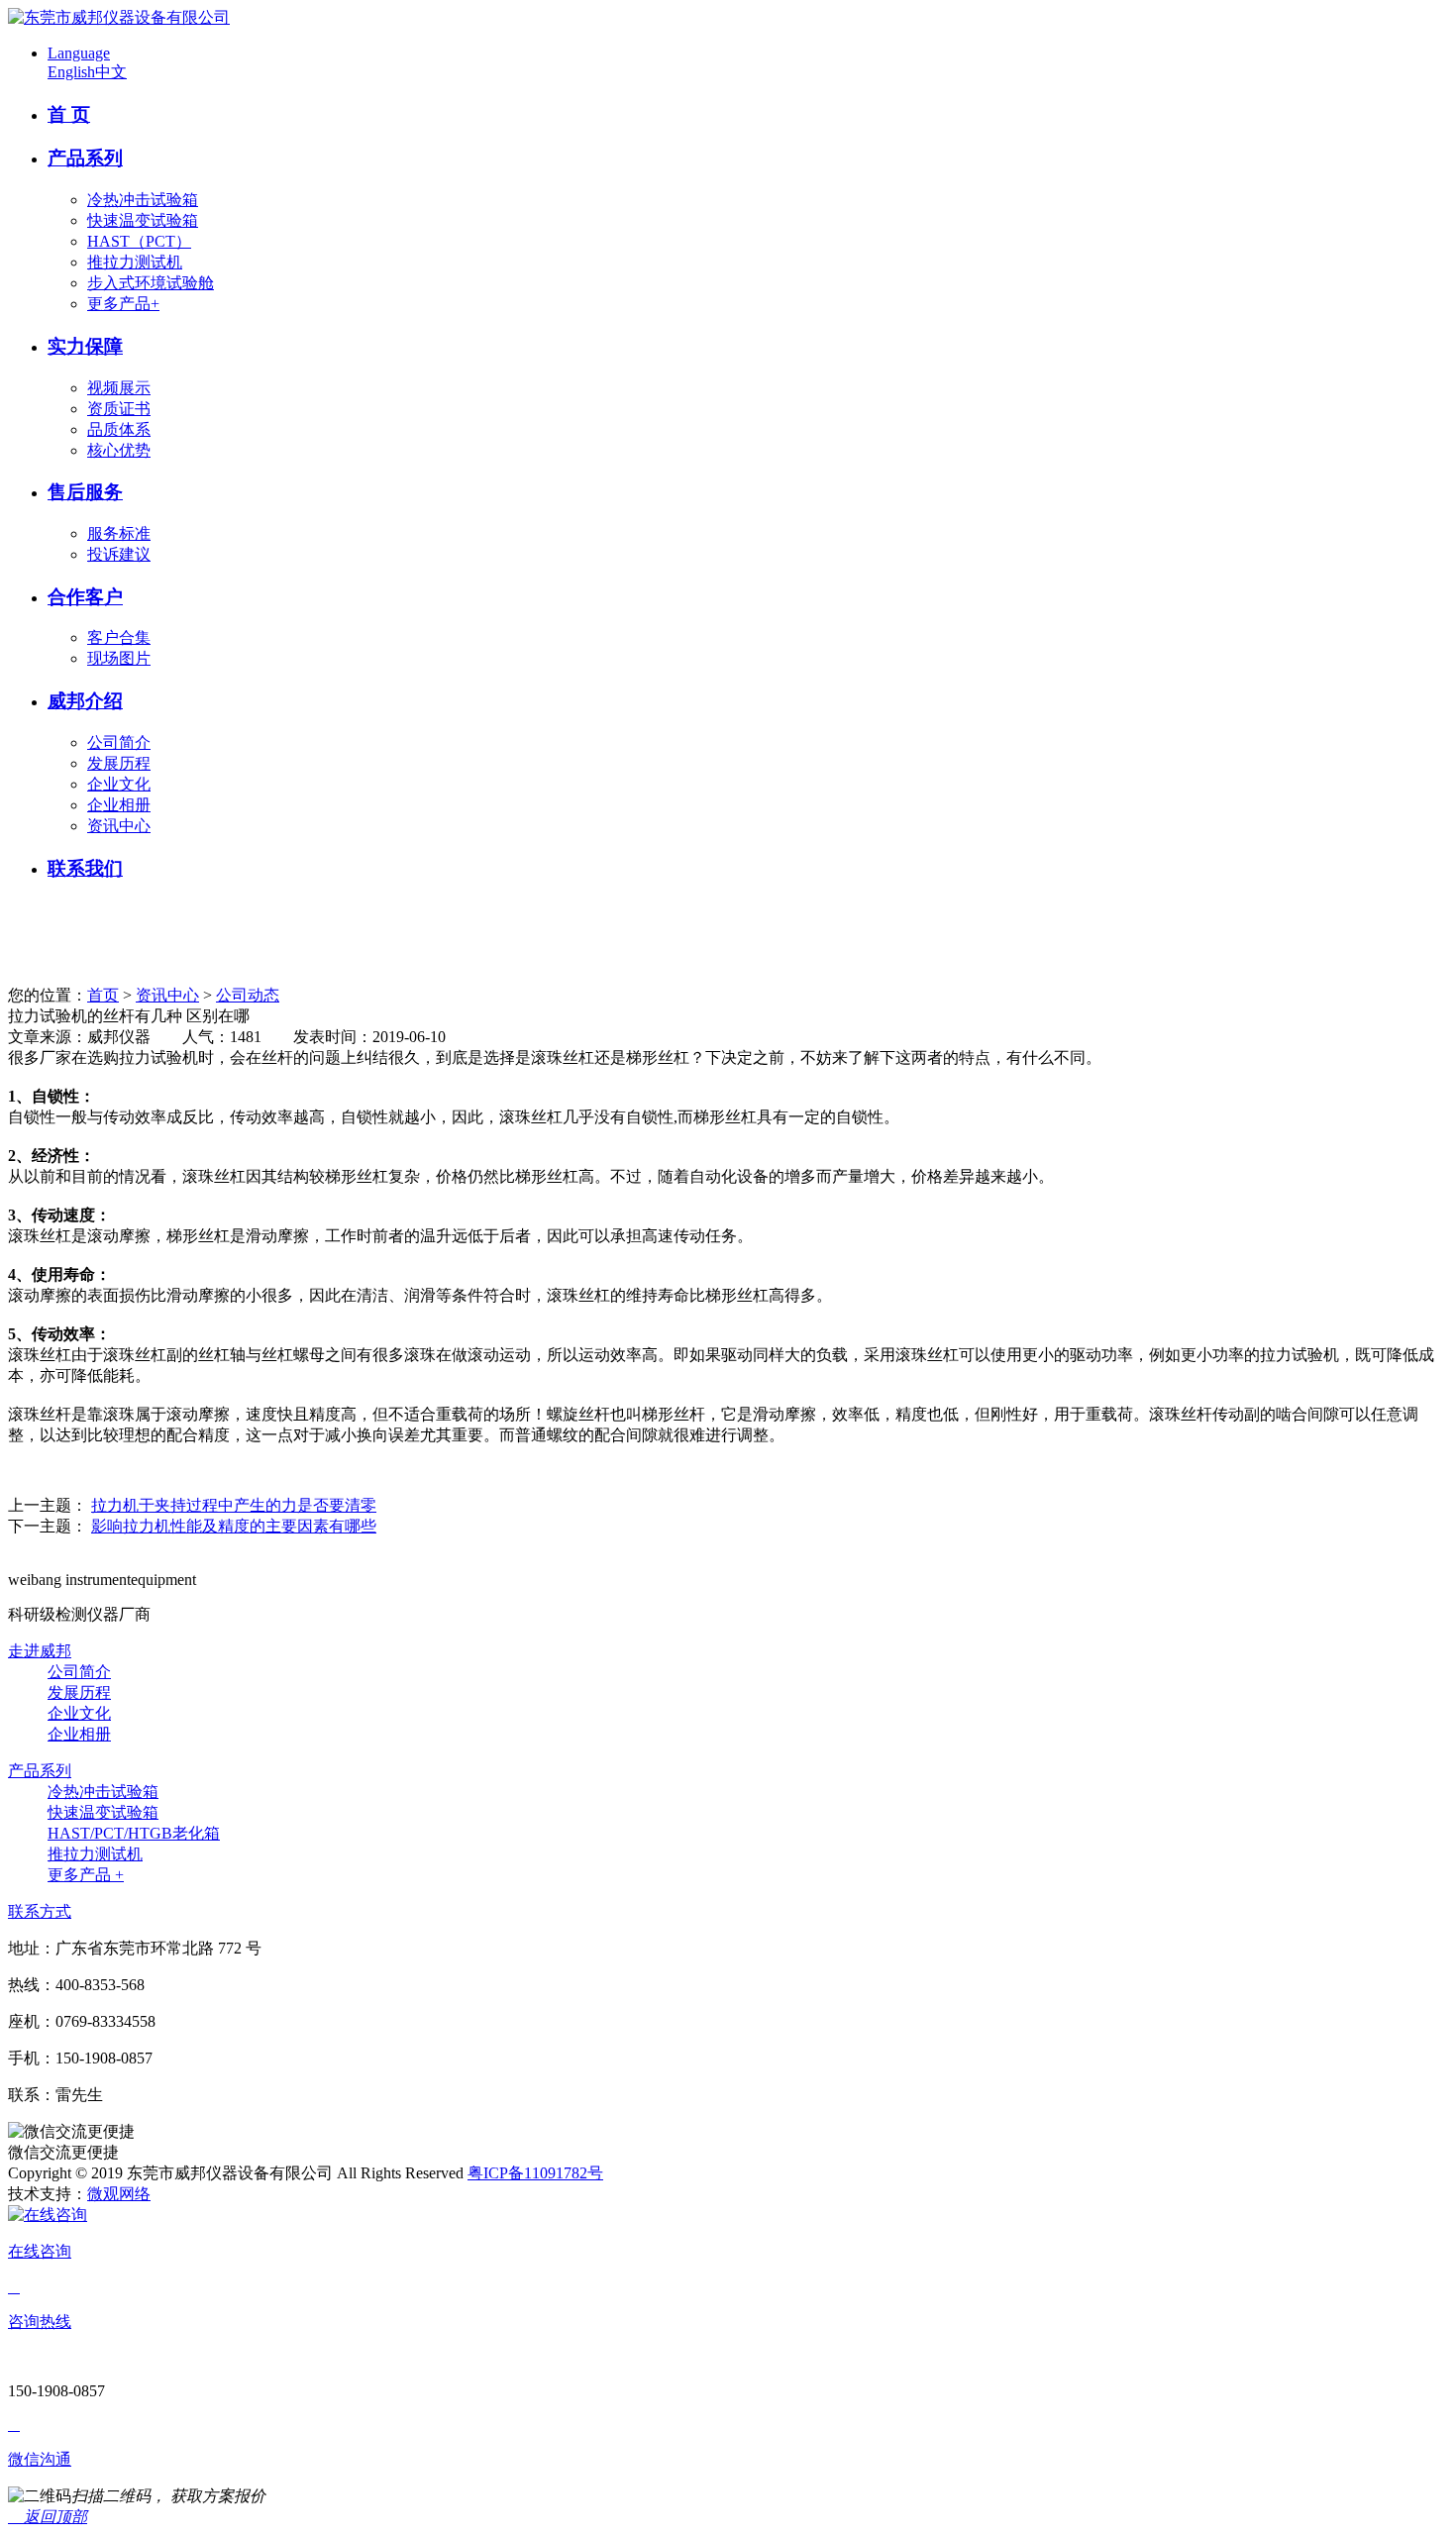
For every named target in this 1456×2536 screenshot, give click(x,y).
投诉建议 (119, 554)
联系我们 (85, 868)
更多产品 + (86, 1875)
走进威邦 (40, 1651)
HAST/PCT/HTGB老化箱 (134, 1833)
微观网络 (119, 2194)
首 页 (69, 114)
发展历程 (119, 763)
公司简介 (119, 742)
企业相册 (119, 805)
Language (79, 53)
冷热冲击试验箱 (143, 200)
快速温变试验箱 (143, 220)
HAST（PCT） (139, 241)
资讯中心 (119, 826)
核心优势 (119, 450)
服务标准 (119, 533)
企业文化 (119, 784)
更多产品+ (123, 304)
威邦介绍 (85, 701)
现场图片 (119, 658)
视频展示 (119, 388)
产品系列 (85, 158)
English (71, 72)
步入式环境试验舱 (151, 283)
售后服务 (85, 492)
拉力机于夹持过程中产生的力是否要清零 (234, 1505)
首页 (103, 995)
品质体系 (119, 429)
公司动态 (248, 995)
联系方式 (40, 1911)
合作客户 (85, 597)
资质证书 (119, 409)
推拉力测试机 (135, 262)
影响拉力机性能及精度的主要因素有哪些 (234, 1526)
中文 (111, 72)
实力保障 (85, 346)
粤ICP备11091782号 (535, 2173)
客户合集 (119, 637)
